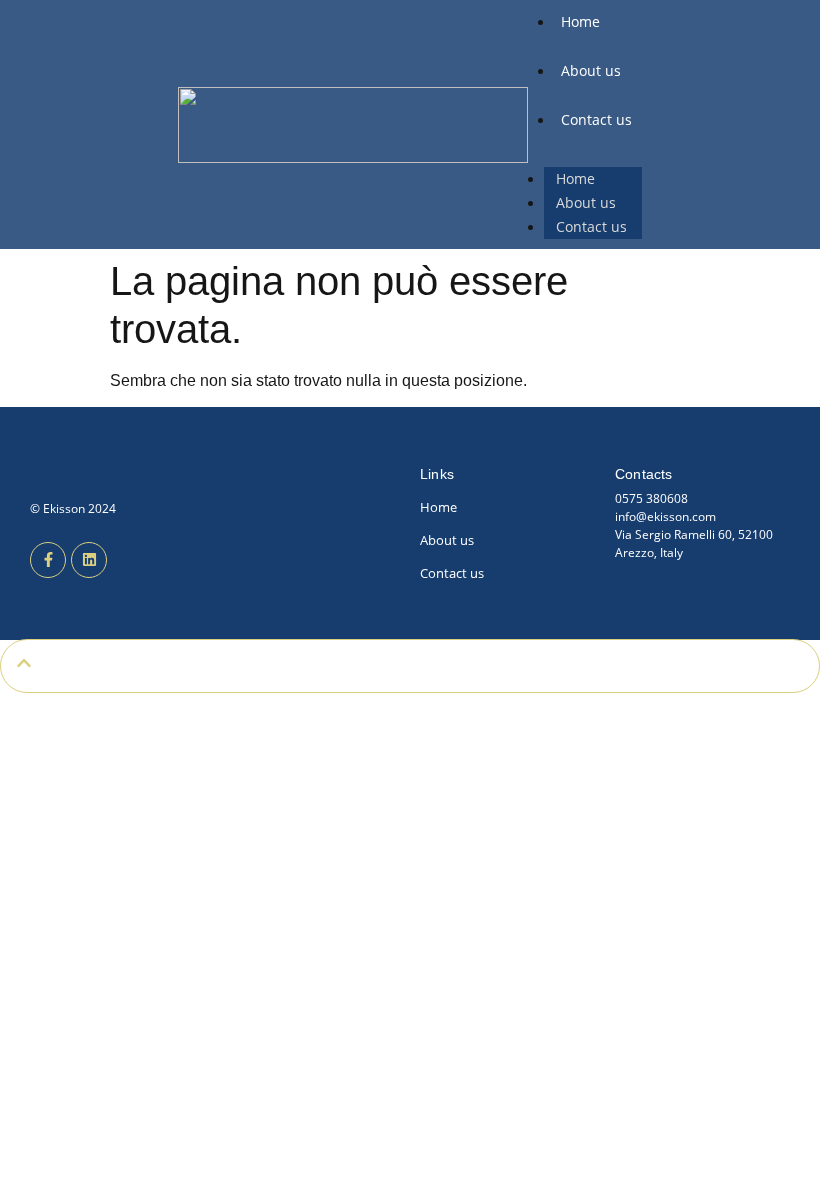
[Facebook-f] (48, 560)
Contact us (596, 119)
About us (591, 70)
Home (580, 21)
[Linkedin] (89, 560)
